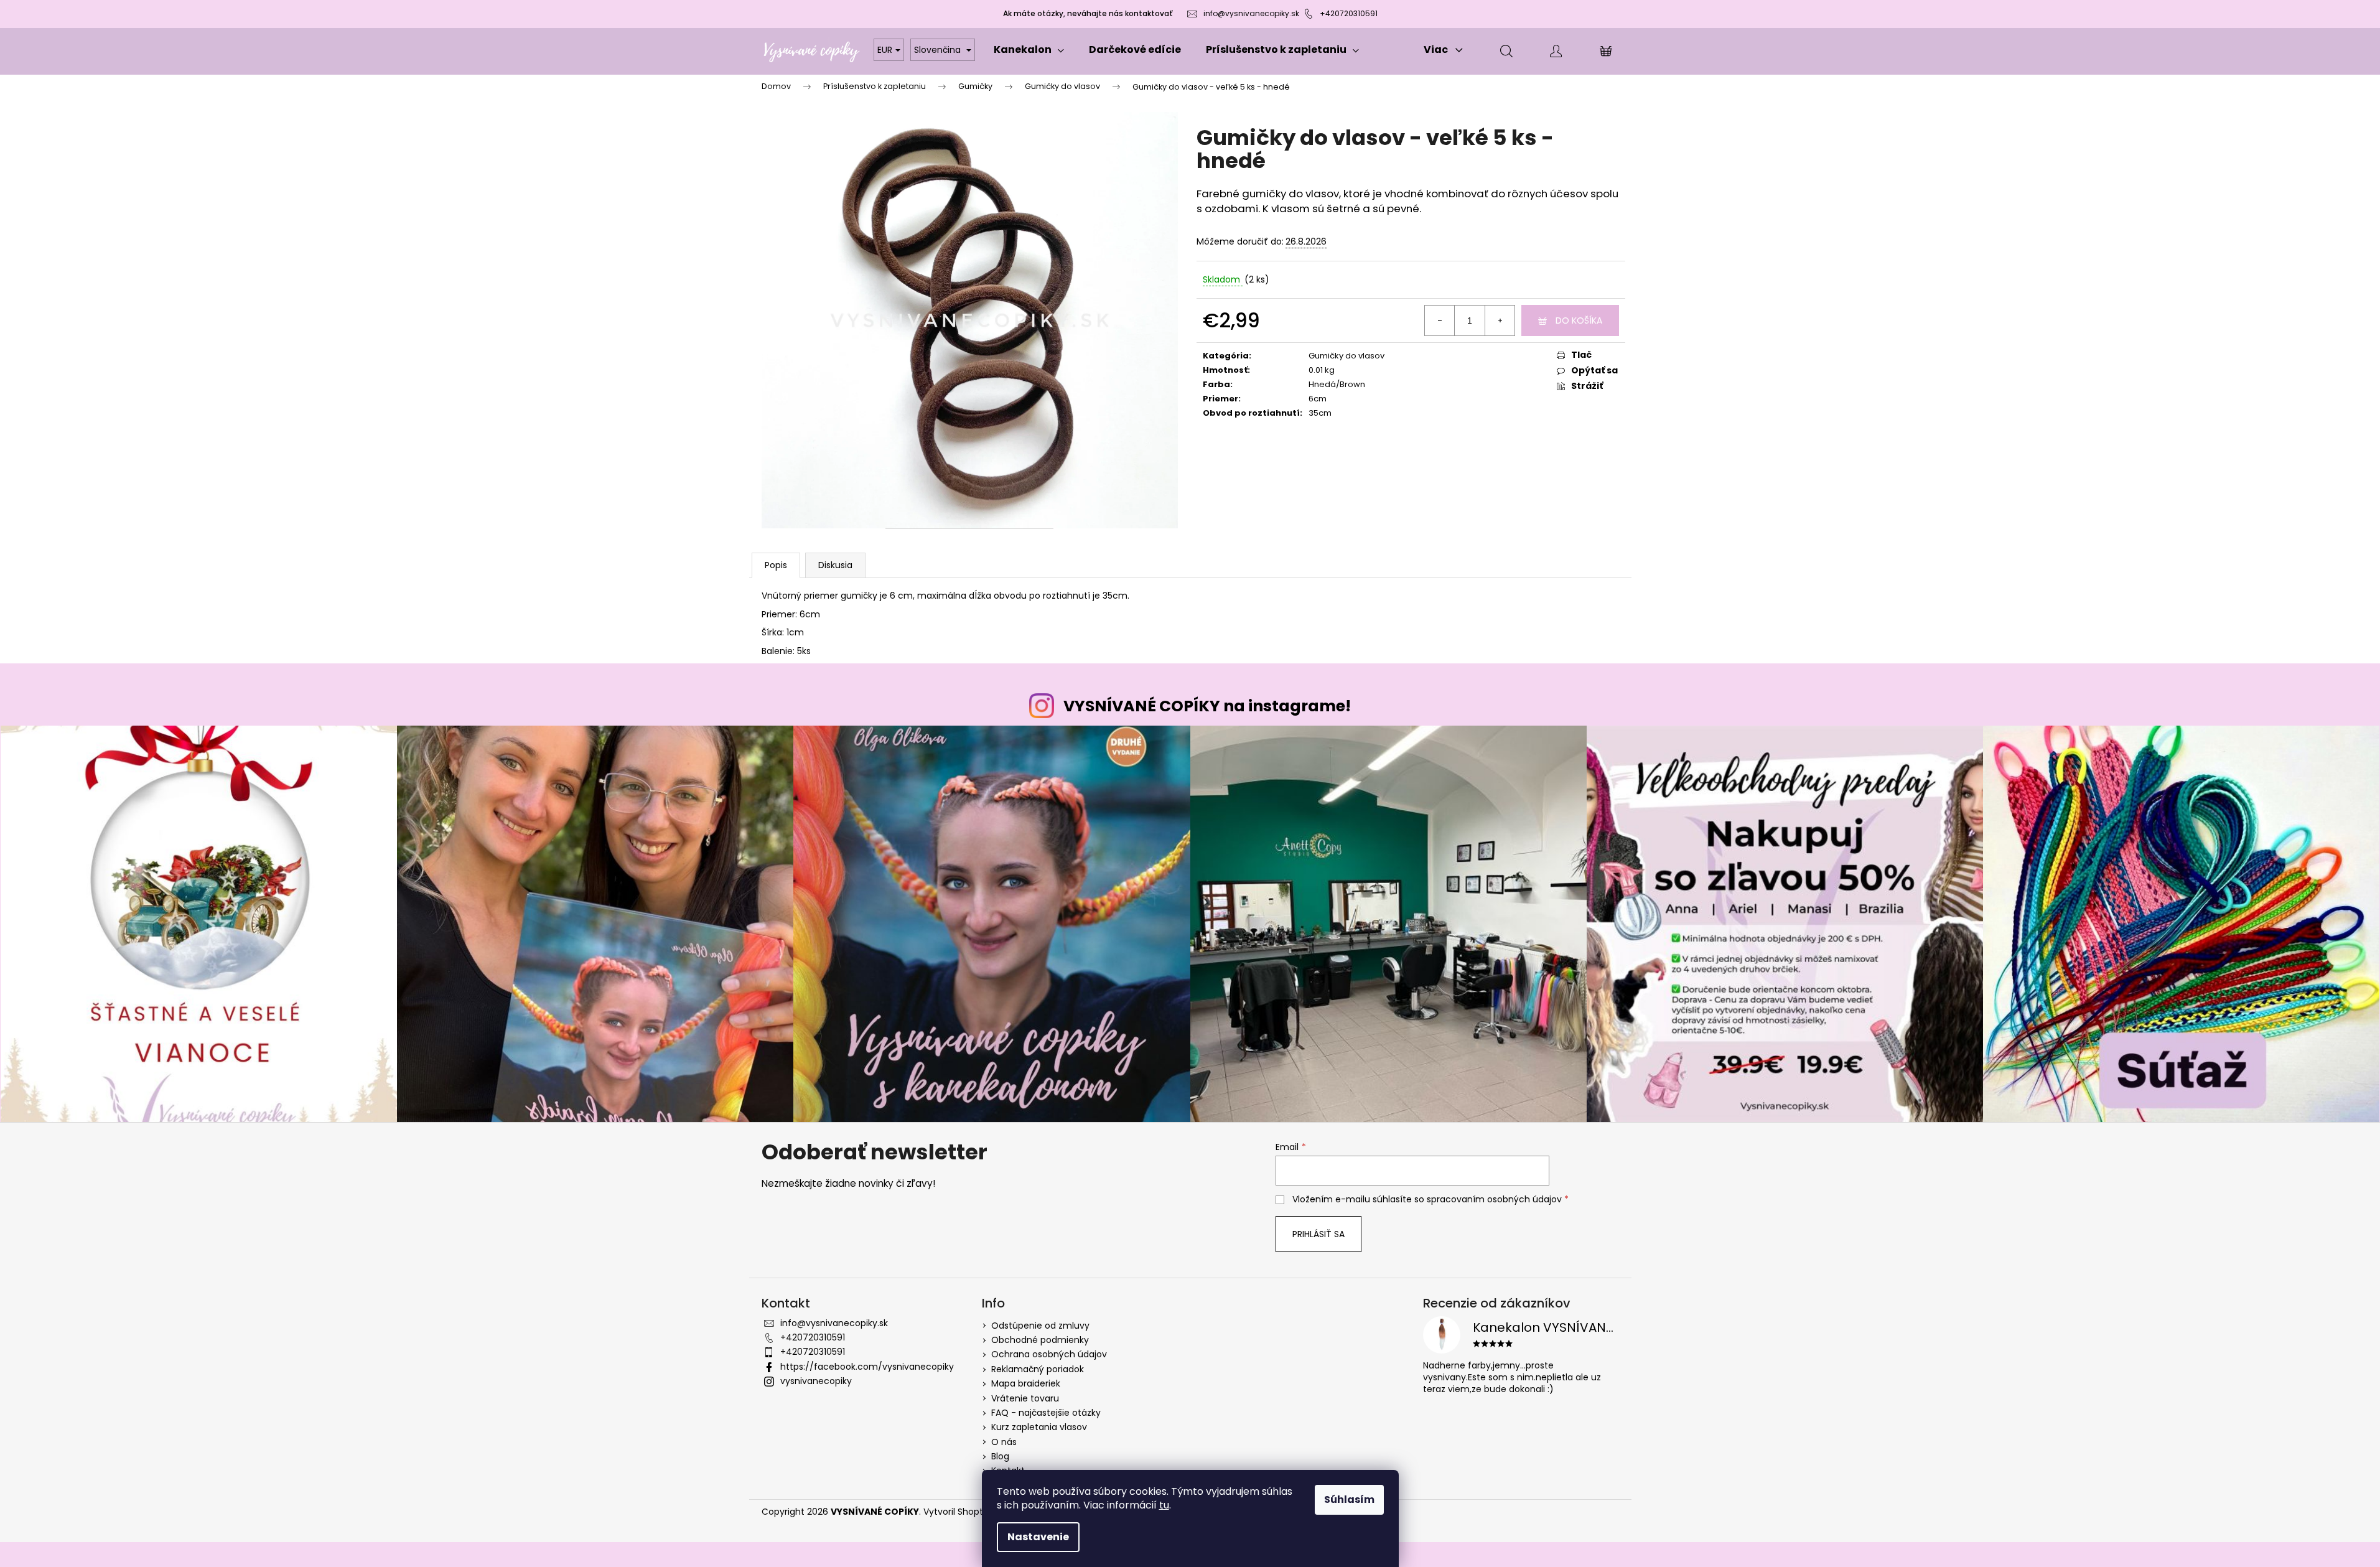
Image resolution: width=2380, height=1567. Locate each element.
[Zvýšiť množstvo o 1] (1500, 320)
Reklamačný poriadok (1038, 1369)
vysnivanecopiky (816, 1381)
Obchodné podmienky (1040, 1340)
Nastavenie (1038, 1537)
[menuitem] (1029, 50)
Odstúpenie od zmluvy (1040, 1326)
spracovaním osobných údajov (1494, 1199)
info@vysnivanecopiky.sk (1251, 13)
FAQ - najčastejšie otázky (1046, 1413)
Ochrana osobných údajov (1049, 1354)
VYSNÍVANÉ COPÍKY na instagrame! (1207, 706)
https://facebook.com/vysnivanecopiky (867, 1367)
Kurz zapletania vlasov (1039, 1427)
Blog (1000, 1456)
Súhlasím (1349, 1499)
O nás (1004, 1442)
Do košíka (1579, 320)
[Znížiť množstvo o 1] (1440, 320)
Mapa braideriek (1026, 1383)
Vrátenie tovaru (1025, 1398)
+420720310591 (1349, 13)
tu (1164, 1505)
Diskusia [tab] (835, 565)
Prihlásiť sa (1318, 1234)
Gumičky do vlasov (1346, 356)
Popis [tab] (776, 565)
